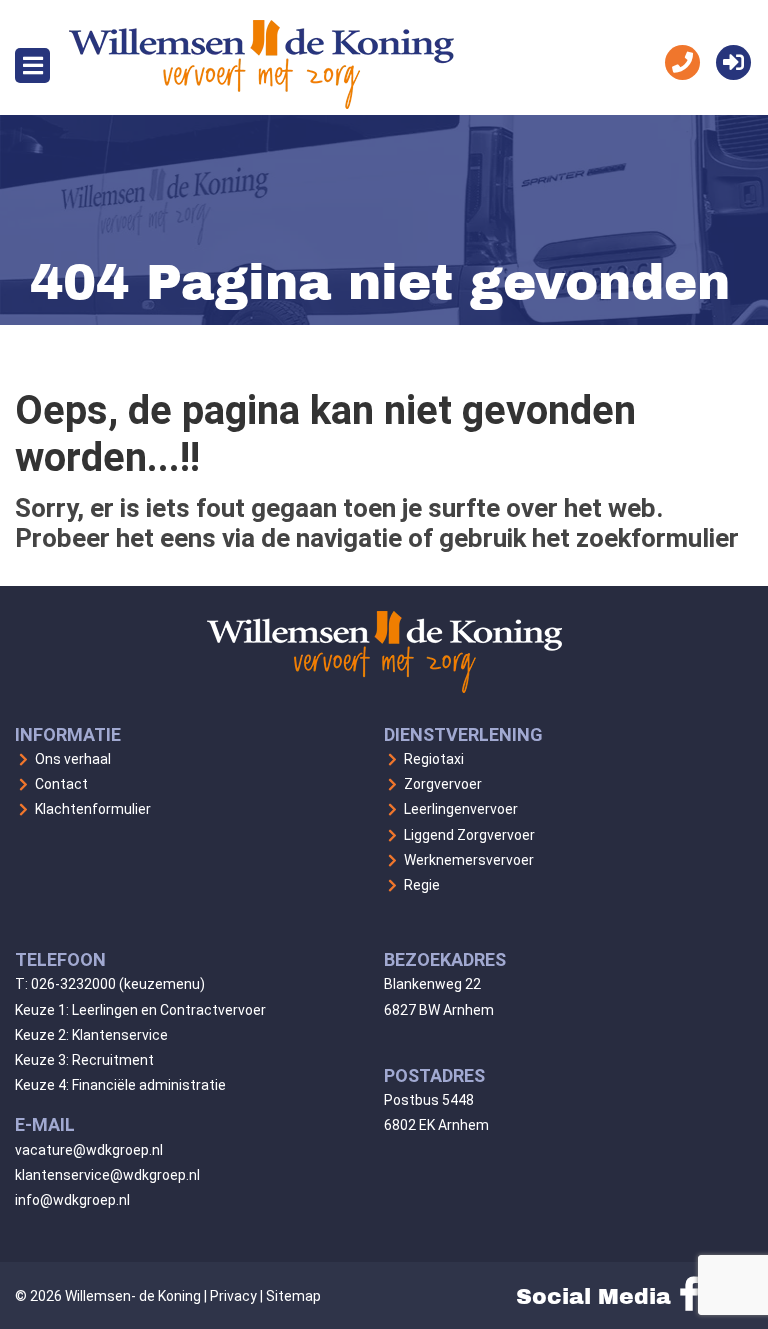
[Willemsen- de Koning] (261, 103)
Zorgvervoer (443, 784)
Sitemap (293, 1296)
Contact (61, 784)
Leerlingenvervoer (461, 809)
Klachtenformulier (93, 809)
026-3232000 (73, 984)
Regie (422, 885)
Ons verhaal (73, 759)
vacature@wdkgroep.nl (89, 1150)
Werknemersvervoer (469, 860)
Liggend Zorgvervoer (469, 835)
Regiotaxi (434, 759)
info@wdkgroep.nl (72, 1200)
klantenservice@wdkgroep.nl (107, 1175)
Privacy (233, 1296)
